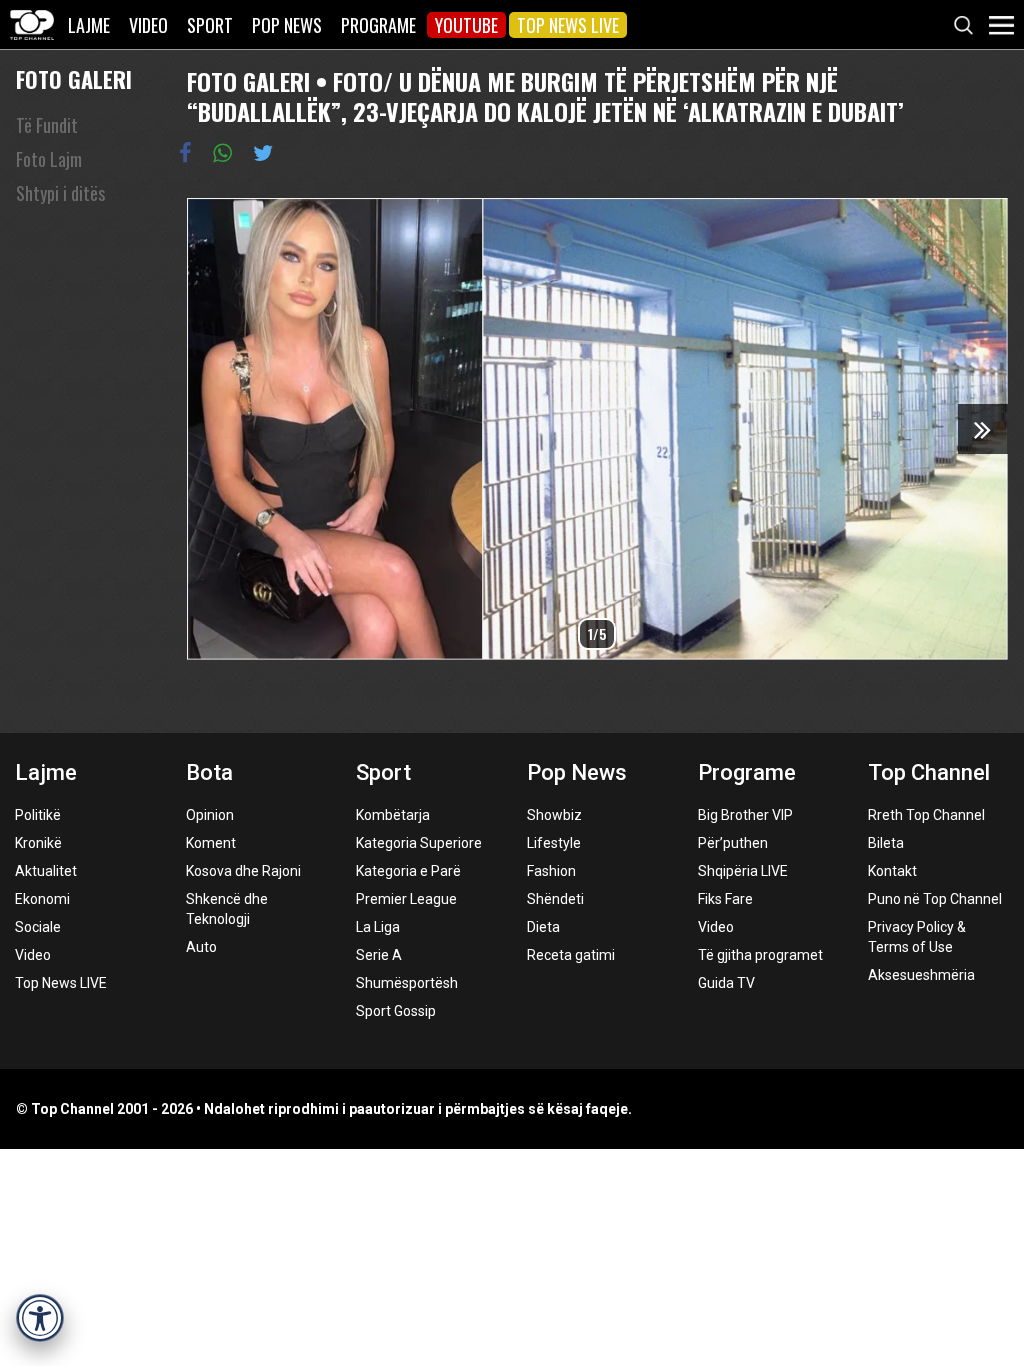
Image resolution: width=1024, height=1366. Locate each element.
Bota (209, 772)
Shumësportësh (407, 983)
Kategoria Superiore (419, 843)
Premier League (406, 899)
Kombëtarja (393, 815)
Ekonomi (42, 899)
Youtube (466, 25)
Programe (378, 25)
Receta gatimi (571, 955)
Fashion (551, 871)
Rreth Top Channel (926, 815)
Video (148, 25)
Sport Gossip (396, 1011)
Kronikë (38, 843)
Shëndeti (555, 899)
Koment (211, 843)
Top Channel (929, 772)
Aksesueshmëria (921, 975)
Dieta (543, 927)
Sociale (38, 927)
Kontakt (892, 871)
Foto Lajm (49, 159)
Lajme (89, 25)
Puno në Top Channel (935, 899)
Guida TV (726, 983)
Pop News (287, 25)
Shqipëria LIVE (743, 871)
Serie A (379, 955)
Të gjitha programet (760, 955)
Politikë (38, 815)
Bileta (886, 843)
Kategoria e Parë (408, 871)
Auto (201, 947)
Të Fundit (47, 125)
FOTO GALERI (74, 79)
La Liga (378, 927)
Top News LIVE (568, 25)
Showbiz (554, 815)
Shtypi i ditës (60, 193)
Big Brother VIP (745, 815)
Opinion (210, 815)
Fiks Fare (725, 899)
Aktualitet (46, 871)
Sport (210, 25)
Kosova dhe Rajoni (243, 871)
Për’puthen (733, 843)
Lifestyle (554, 843)
